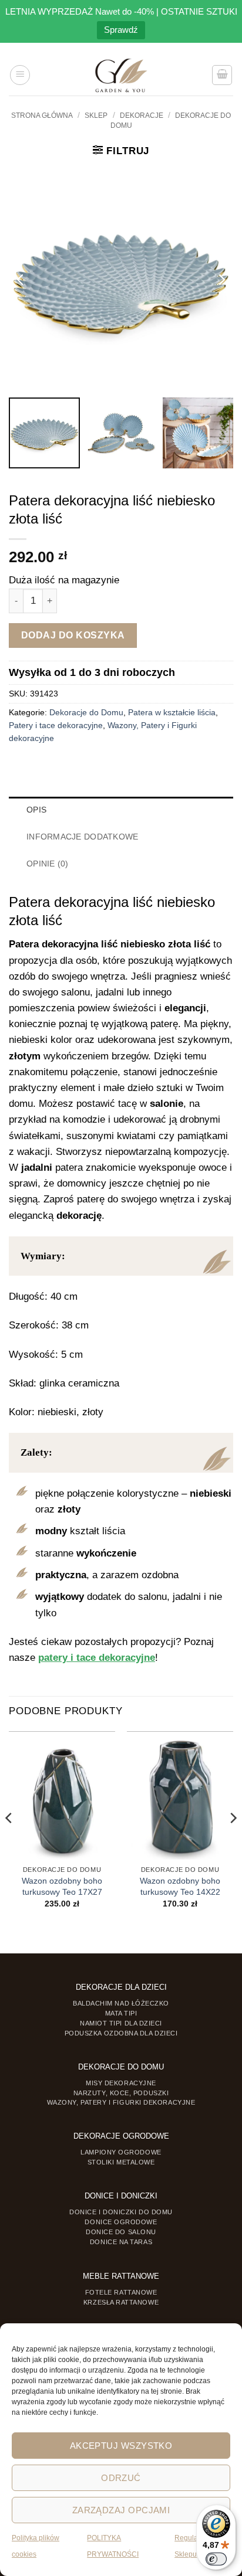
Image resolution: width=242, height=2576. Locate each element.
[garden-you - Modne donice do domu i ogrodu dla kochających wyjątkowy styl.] (121, 75)
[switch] (216, 2559)
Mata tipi (121, 2013)
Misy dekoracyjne (121, 2083)
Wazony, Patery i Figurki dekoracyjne (121, 2102)
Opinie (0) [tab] (48, 864)
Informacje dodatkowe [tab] (82, 837)
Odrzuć (121, 2478)
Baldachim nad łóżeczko (121, 2003)
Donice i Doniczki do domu (121, 2212)
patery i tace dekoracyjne (97, 1658)
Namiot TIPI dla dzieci (121, 2023)
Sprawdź (121, 30)
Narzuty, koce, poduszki (121, 2093)
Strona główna (42, 115)
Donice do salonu (121, 2232)
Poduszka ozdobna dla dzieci (121, 2033)
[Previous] (9, 1841)
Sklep (96, 115)
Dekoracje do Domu (86, 713)
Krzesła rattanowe (121, 2302)
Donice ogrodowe (121, 2222)
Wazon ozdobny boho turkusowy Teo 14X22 (180, 1886)
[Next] (233, 1841)
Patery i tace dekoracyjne (56, 725)
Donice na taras (121, 2242)
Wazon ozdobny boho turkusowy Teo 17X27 (62, 1886)
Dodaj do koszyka (73, 635)
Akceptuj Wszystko (121, 2446)
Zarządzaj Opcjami (121, 2510)
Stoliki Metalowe (121, 2162)
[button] (20, 75)
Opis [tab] (36, 810)
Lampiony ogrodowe (121, 2152)
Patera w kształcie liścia (172, 713)
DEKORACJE (142, 115)
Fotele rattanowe (121, 2292)
